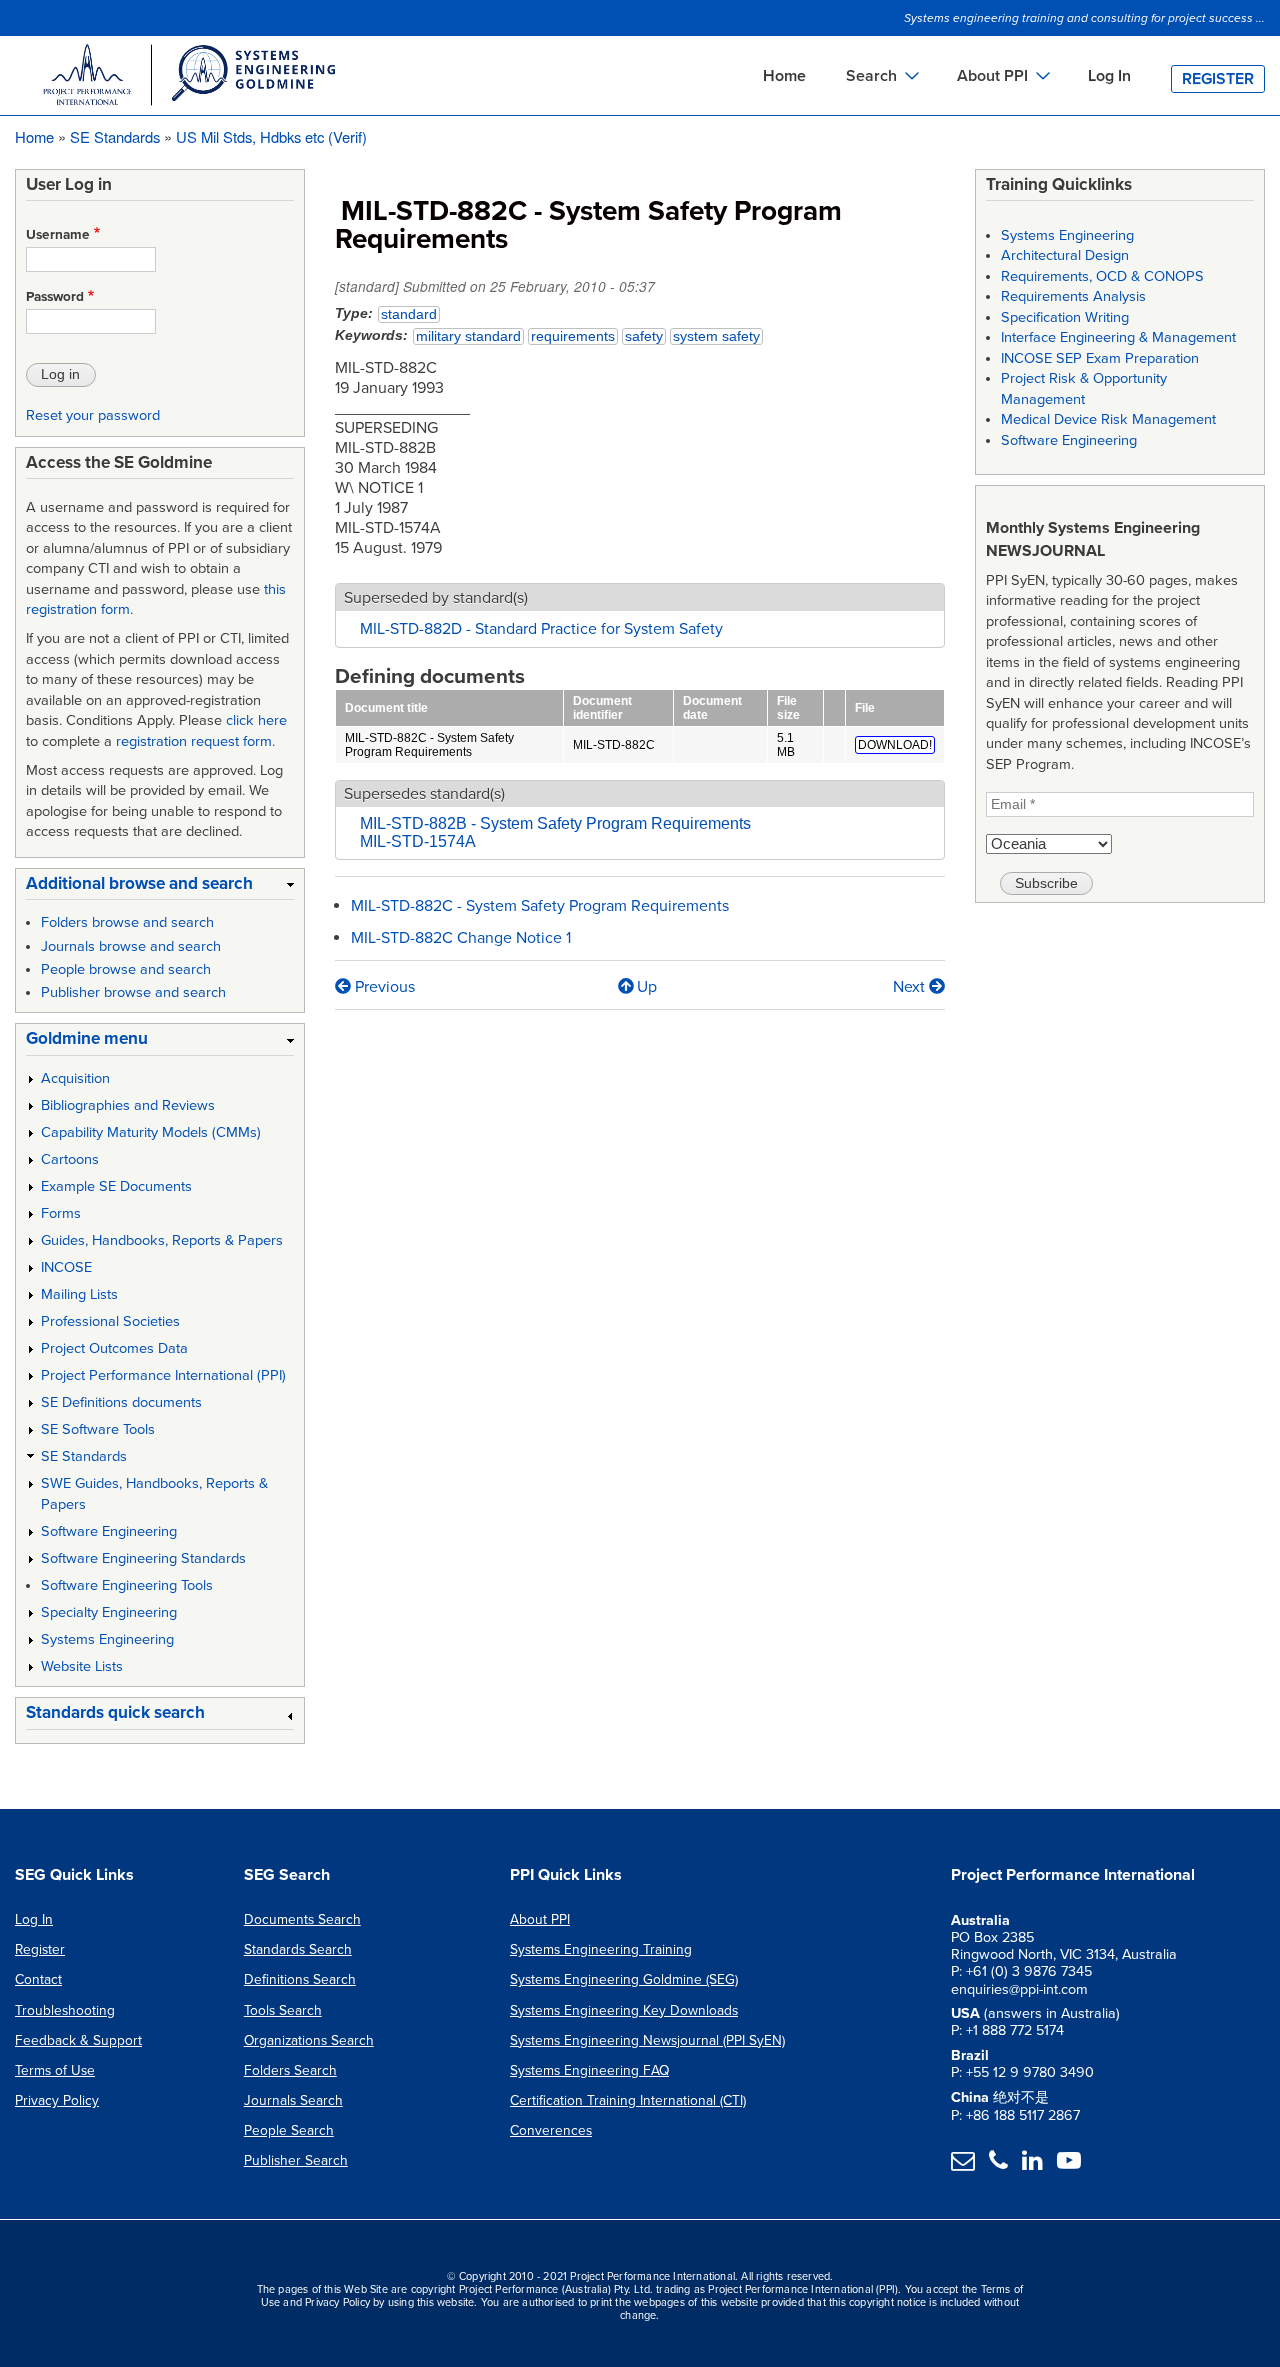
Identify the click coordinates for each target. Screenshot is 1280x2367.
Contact (38, 1979)
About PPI (540, 1919)
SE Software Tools (98, 1429)
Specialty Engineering (109, 1612)
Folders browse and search (127, 922)
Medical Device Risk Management (1108, 419)
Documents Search (302, 1919)
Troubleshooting (65, 2010)
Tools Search (283, 2010)
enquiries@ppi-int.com (1019, 1989)
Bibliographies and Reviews (128, 1105)
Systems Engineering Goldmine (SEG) (624, 1979)
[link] (160, 887)
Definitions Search (300, 1979)
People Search (289, 2130)
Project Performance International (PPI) (163, 1375)
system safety (716, 336)
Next (911, 987)
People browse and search (126, 969)
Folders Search (290, 2070)
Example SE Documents (116, 1186)
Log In (1109, 76)
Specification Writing (1065, 317)
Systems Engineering (107, 1639)
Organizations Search (309, 2040)
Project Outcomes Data (114, 1348)
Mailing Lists (79, 1294)
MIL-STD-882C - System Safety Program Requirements (429, 745)
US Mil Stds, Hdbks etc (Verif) (271, 136)
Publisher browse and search (133, 992)
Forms (61, 1213)
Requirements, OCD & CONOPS (1102, 276)
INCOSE (66, 1267)
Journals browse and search (131, 946)
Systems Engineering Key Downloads (624, 2010)
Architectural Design (1065, 255)
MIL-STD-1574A (418, 841)
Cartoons (70, 1159)
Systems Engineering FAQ (589, 2070)
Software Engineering (109, 1531)
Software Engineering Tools (127, 1585)
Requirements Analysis (1073, 296)
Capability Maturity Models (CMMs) (151, 1132)
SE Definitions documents (121, 1402)
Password (55, 297)
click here (256, 720)
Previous (383, 987)
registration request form (194, 741)
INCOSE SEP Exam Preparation (1100, 358)
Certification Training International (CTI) (628, 2100)
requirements (573, 336)
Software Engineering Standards (143, 1558)
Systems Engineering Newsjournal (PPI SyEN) (647, 2040)
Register (1218, 79)
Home (784, 76)
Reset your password (93, 415)
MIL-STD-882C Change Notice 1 (461, 938)
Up (647, 987)
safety (644, 336)
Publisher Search (296, 2160)
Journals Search (293, 2100)
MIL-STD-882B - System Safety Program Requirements (555, 823)
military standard (468, 336)
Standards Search (298, 1949)
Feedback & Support (78, 2040)
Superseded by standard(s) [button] (436, 598)
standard (409, 314)
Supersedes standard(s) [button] (424, 794)
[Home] (188, 78)
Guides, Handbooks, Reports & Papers (162, 1240)
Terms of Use (55, 2070)
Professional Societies (110, 1321)
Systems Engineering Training (601, 1949)
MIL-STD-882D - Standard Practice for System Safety (541, 629)
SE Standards (115, 136)
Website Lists (82, 1666)
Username (58, 235)
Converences (551, 2130)
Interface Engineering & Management (1118, 337)
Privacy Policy (57, 2100)
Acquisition (75, 1078)
